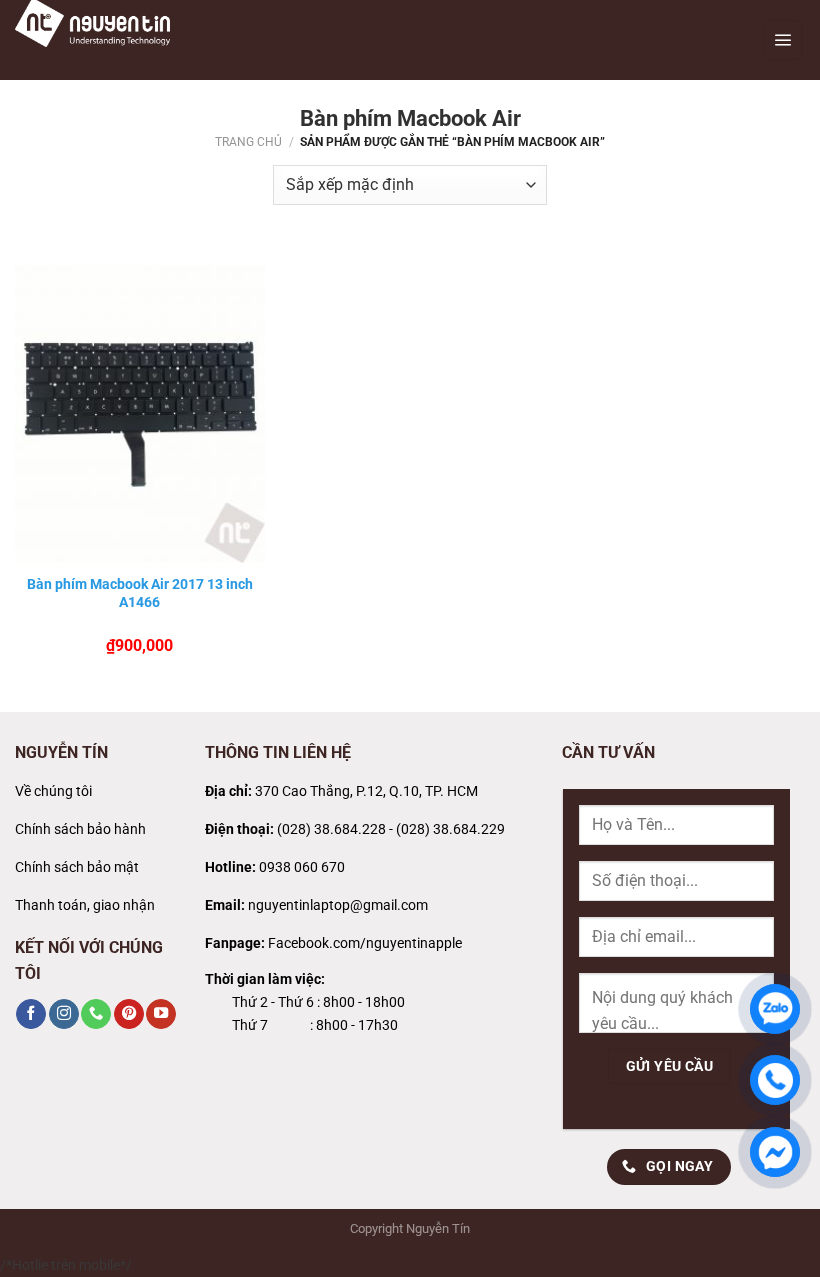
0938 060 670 (302, 867)
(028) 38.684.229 (450, 829)
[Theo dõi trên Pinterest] (129, 1014)
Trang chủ (248, 142)
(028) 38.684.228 (331, 829)
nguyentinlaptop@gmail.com (338, 905)
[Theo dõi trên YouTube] (161, 1014)
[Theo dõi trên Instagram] (64, 1014)
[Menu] (783, 40)
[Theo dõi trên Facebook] (31, 1014)
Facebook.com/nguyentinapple (365, 943)
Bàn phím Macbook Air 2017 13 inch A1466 (140, 593)
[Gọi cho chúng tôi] (96, 1014)
